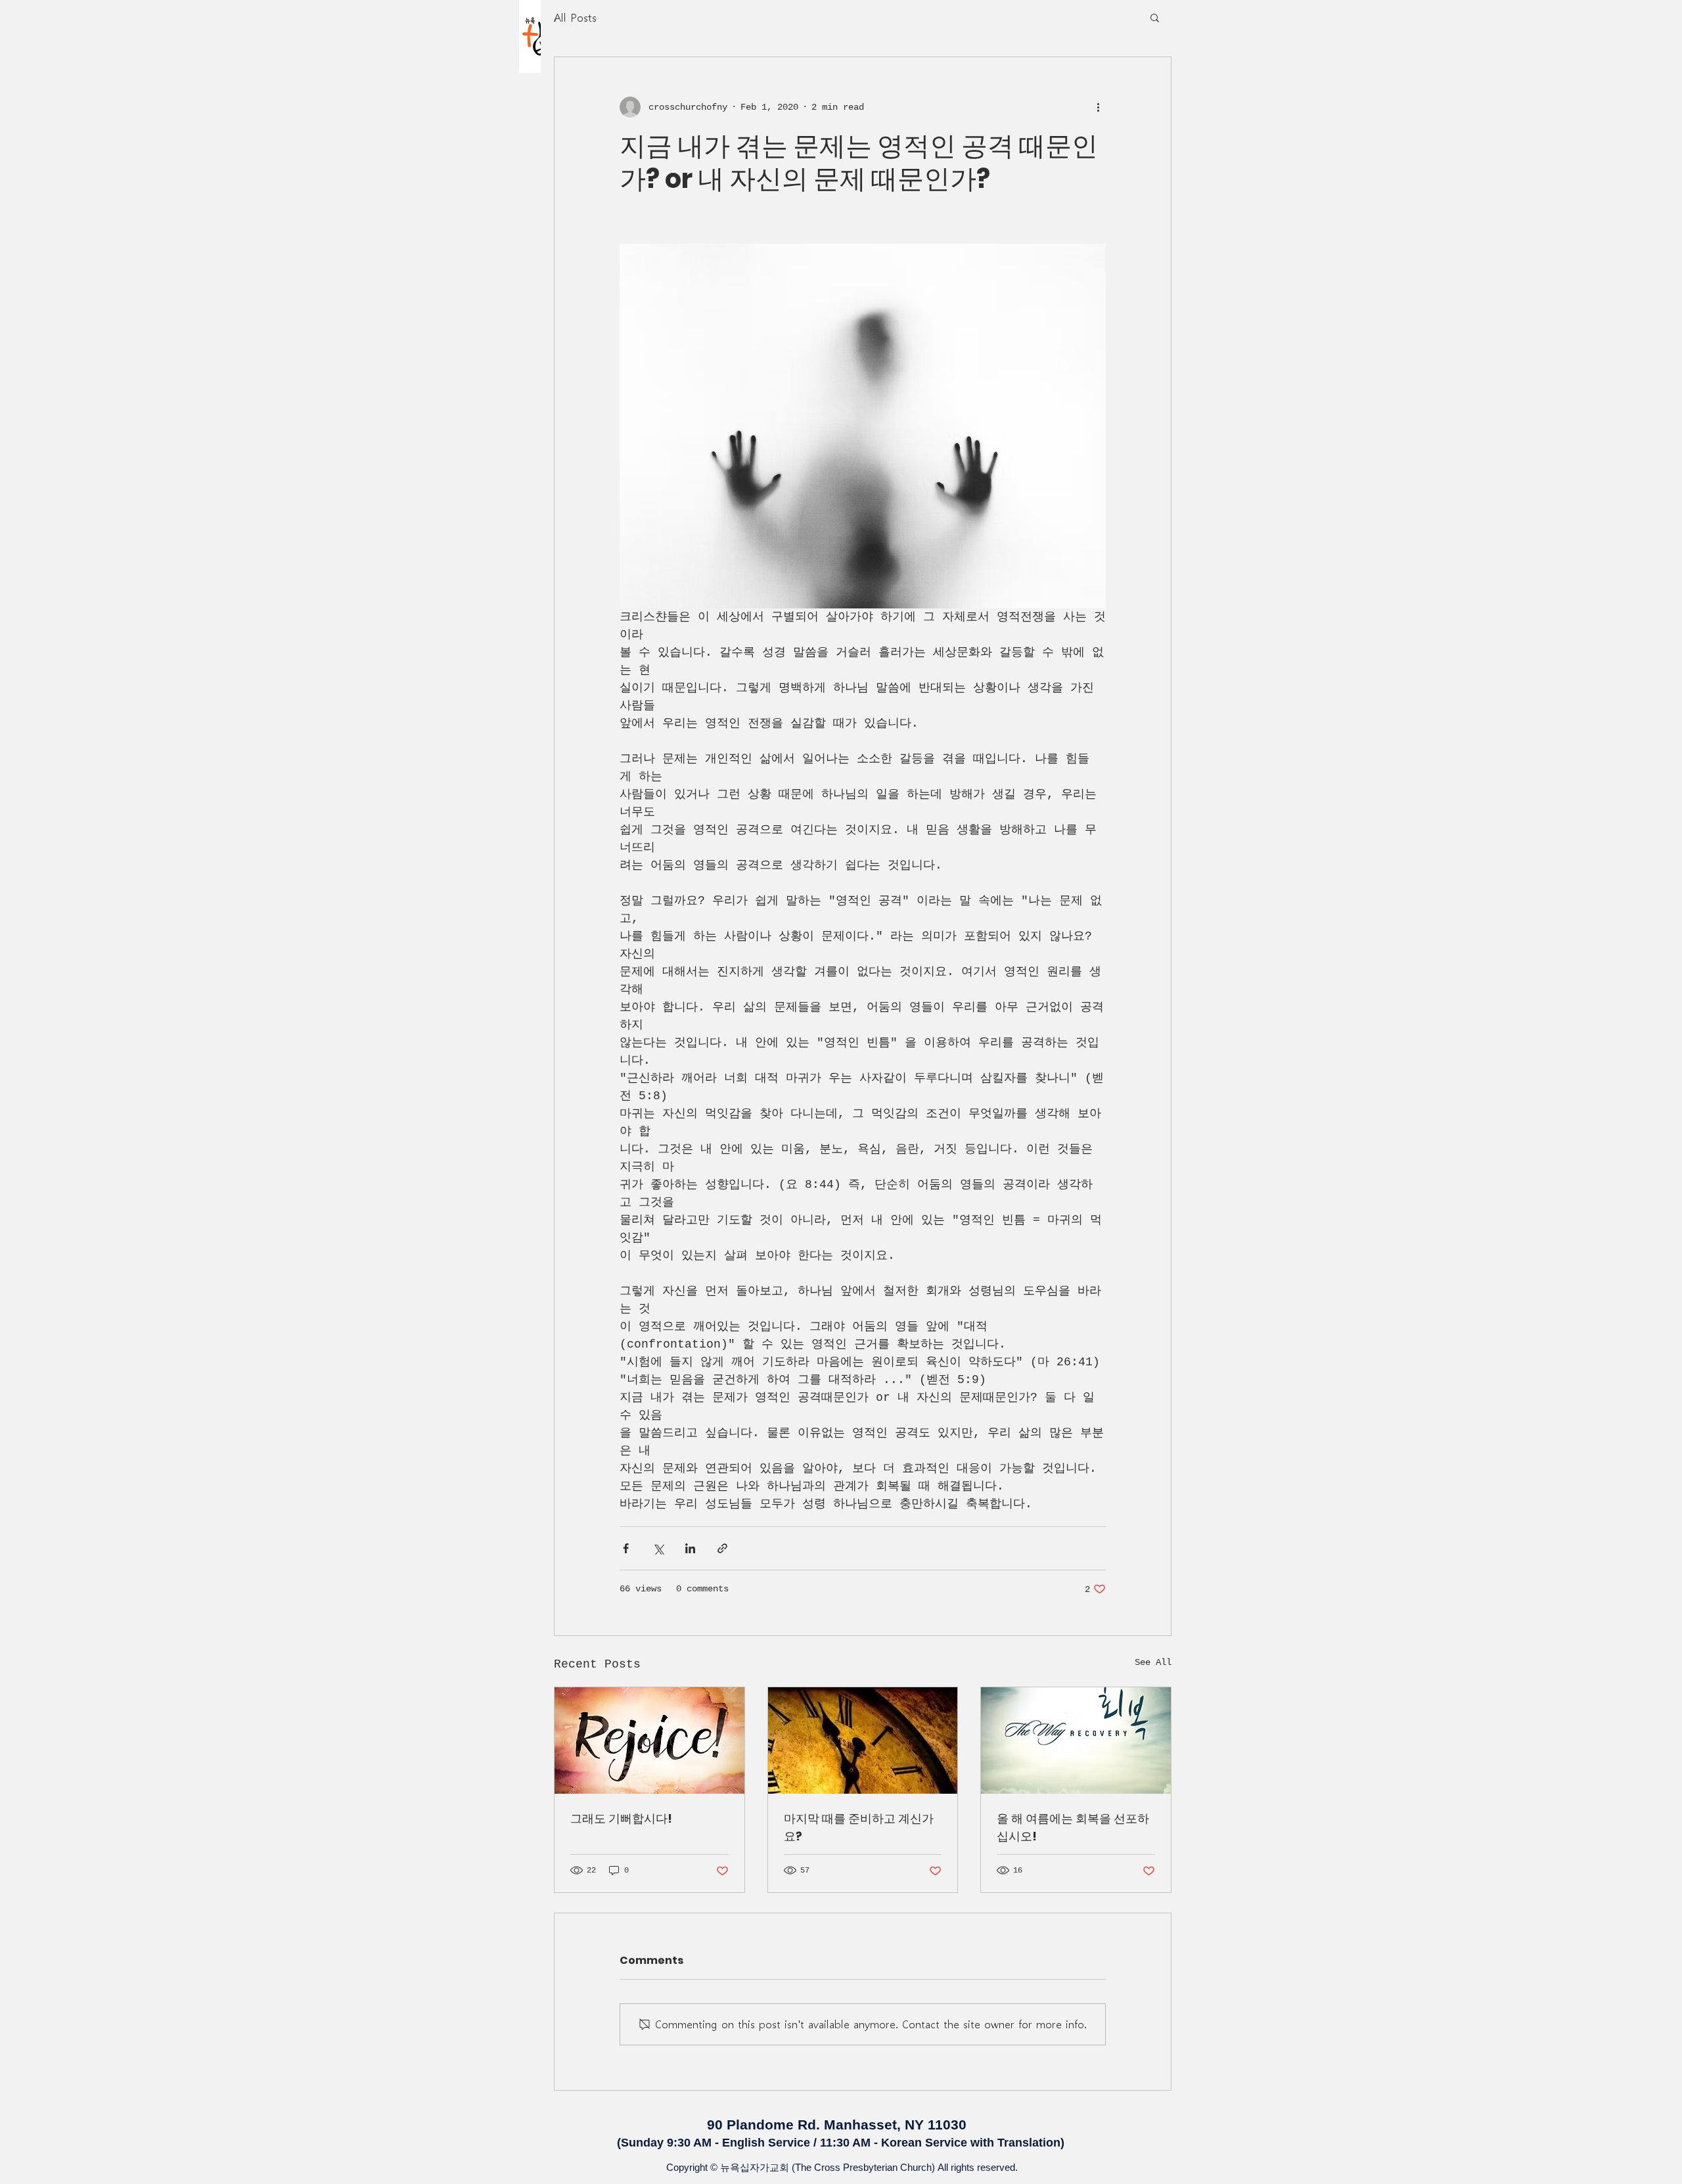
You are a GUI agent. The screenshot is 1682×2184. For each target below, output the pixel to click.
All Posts (575, 17)
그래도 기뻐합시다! (621, 1818)
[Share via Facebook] (626, 1548)
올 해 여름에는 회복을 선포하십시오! (1073, 1827)
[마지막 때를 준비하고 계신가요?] (863, 1740)
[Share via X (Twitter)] (658, 1548)
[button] (1155, 17)
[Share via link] (722, 1548)
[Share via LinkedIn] (690, 1548)
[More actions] (1098, 107)
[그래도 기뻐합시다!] (649, 1740)
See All (1153, 1662)
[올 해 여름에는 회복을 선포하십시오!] (1076, 1740)
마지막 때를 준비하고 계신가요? (859, 1827)
